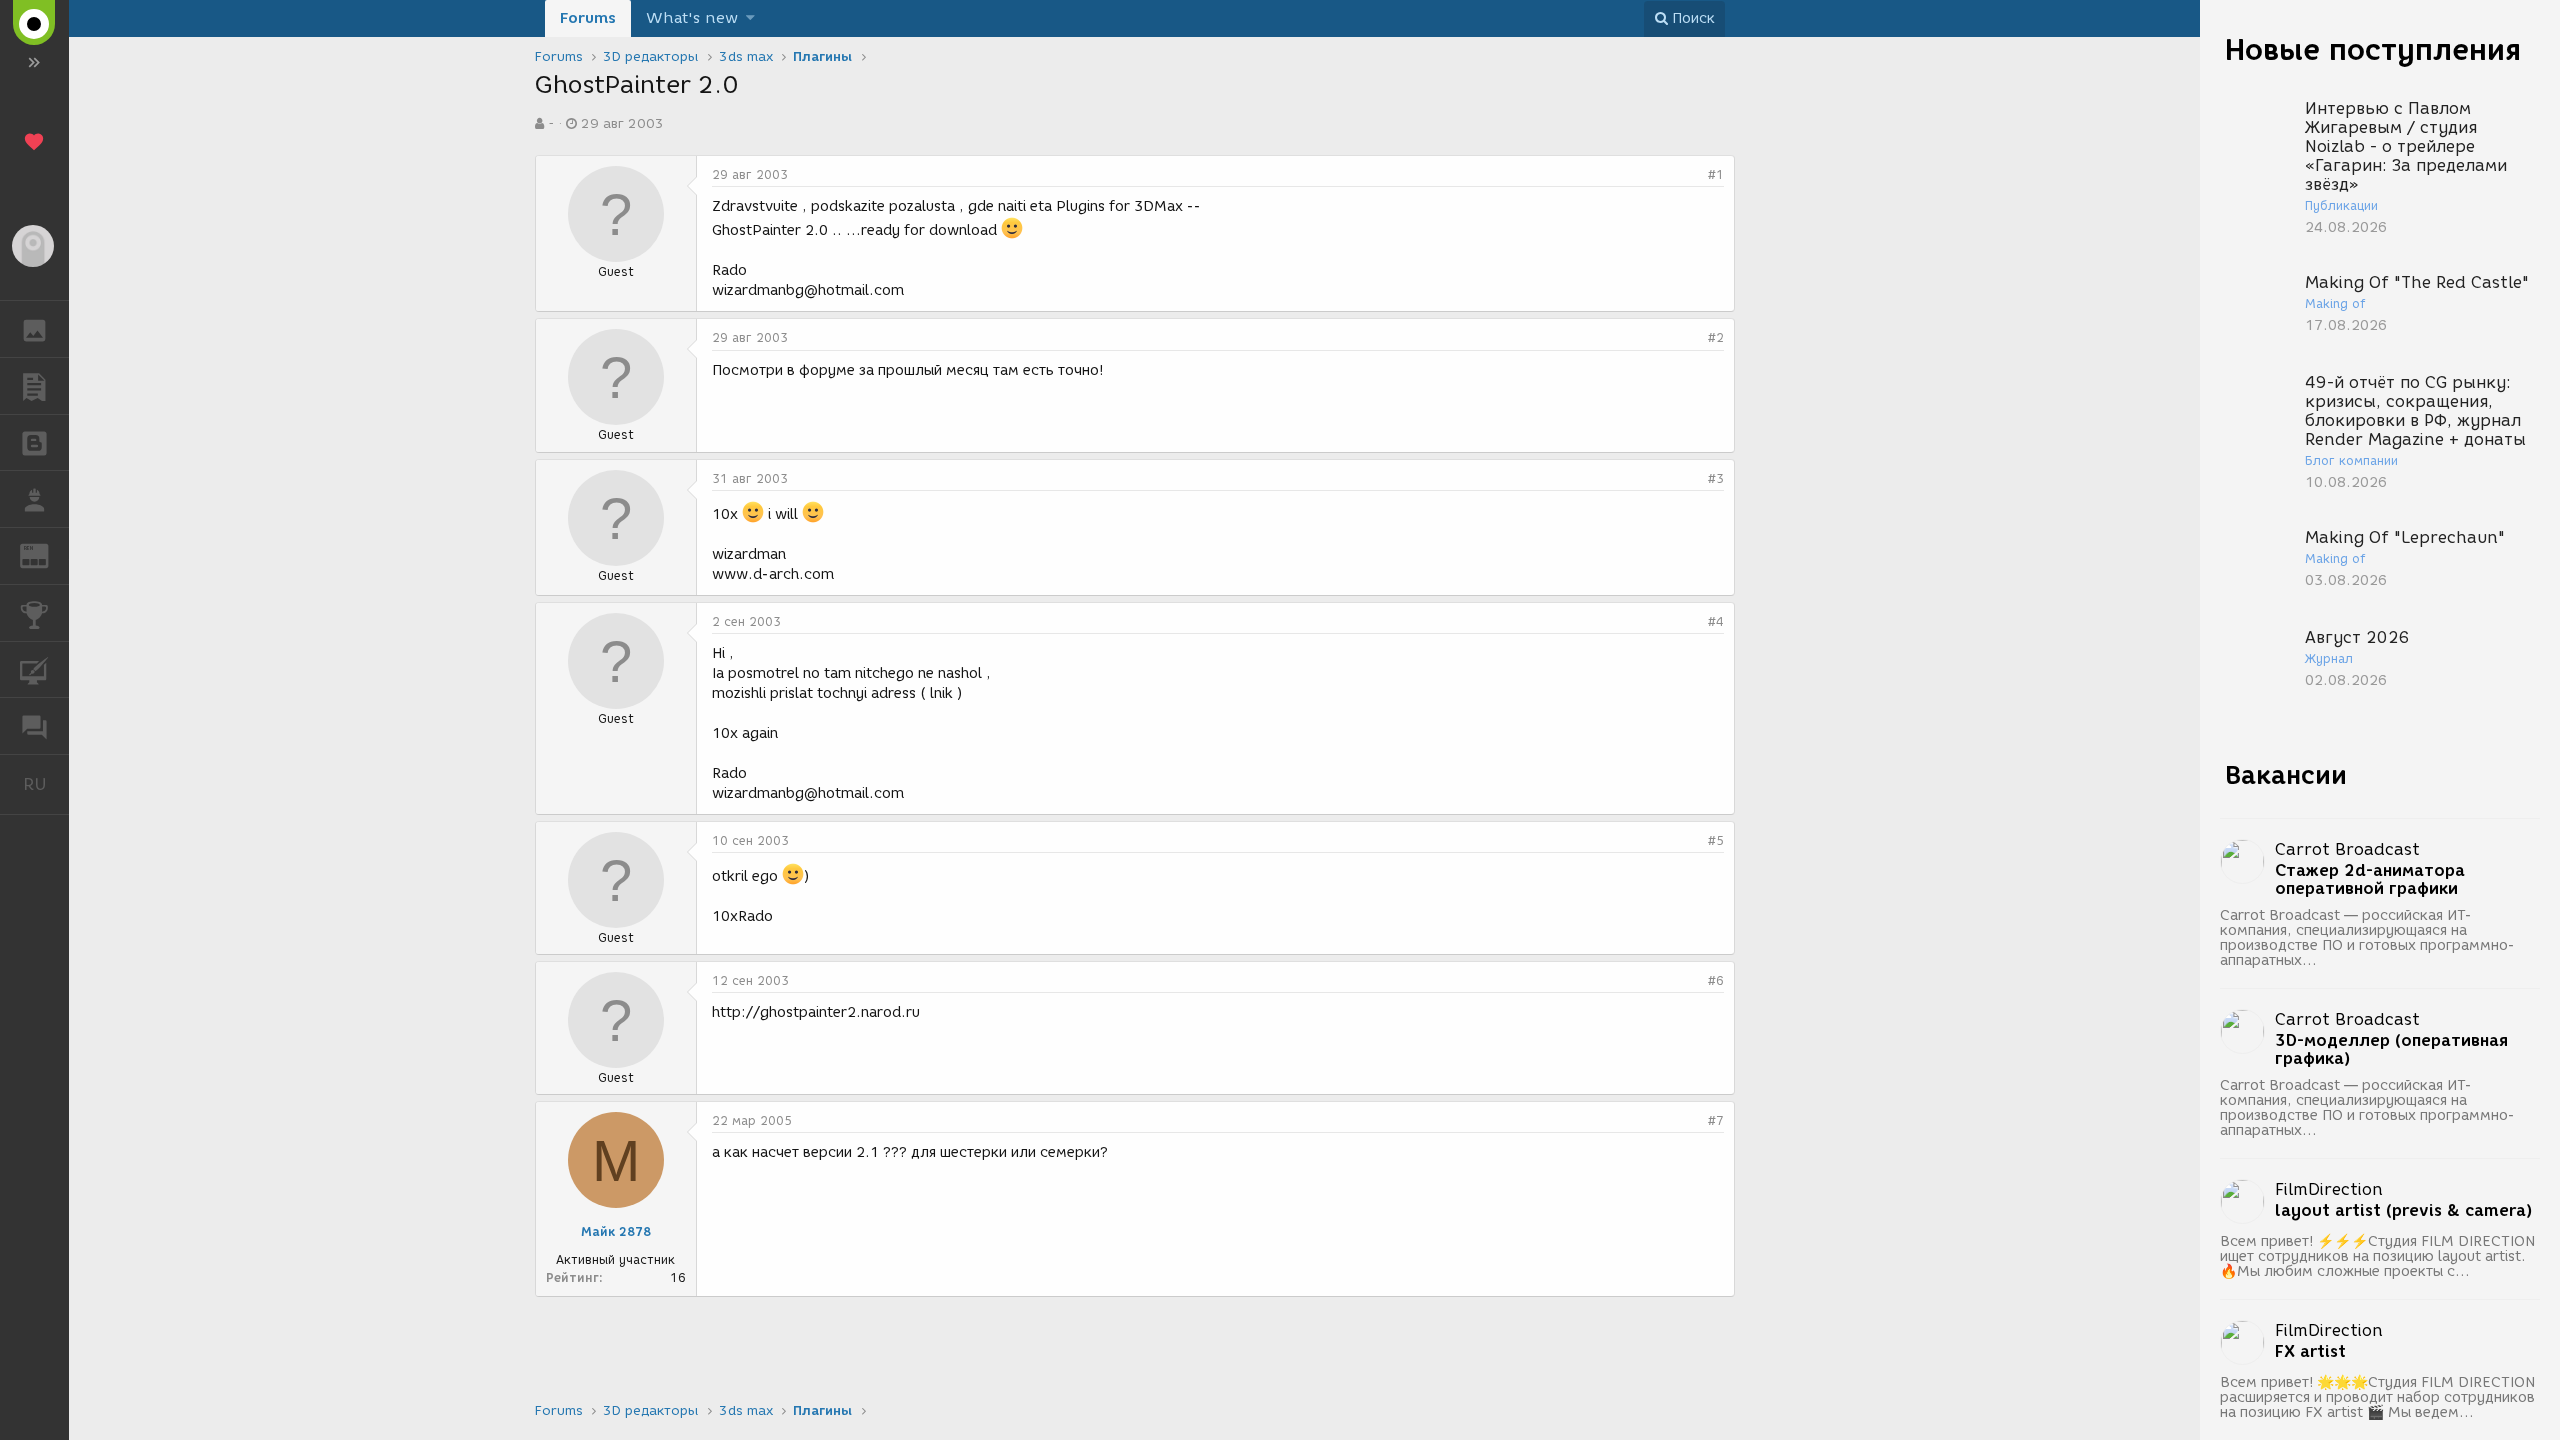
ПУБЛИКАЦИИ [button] (34, 386)
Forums (588, 18)
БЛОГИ (34, 443)
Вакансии (2286, 775)
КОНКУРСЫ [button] (34, 613)
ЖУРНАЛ (46, 554)
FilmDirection (2329, 1189)
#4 (1716, 621)
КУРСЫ (34, 670)
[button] (750, 18)
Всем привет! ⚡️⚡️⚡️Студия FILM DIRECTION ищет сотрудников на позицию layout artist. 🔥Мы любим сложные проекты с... (2377, 1256)
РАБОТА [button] (34, 499)
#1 (1716, 174)
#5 (1716, 840)
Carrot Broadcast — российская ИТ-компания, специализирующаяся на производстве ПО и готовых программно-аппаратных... (2367, 938)
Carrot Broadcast (2347, 849)
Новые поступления (2373, 49)
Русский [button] (46, 784)
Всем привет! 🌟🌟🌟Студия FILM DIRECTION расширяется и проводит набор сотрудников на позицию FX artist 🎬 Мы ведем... (2377, 1397)
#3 (1716, 478)
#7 (1716, 1120)
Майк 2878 (616, 1231)
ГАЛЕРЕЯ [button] (34, 329)
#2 (1716, 337)
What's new (692, 18)
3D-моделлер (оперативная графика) (2391, 1050)
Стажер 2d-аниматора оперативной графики (2370, 880)
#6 (1716, 980)
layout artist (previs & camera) (2404, 1211)
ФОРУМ (34, 726)
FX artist (2310, 1352)
